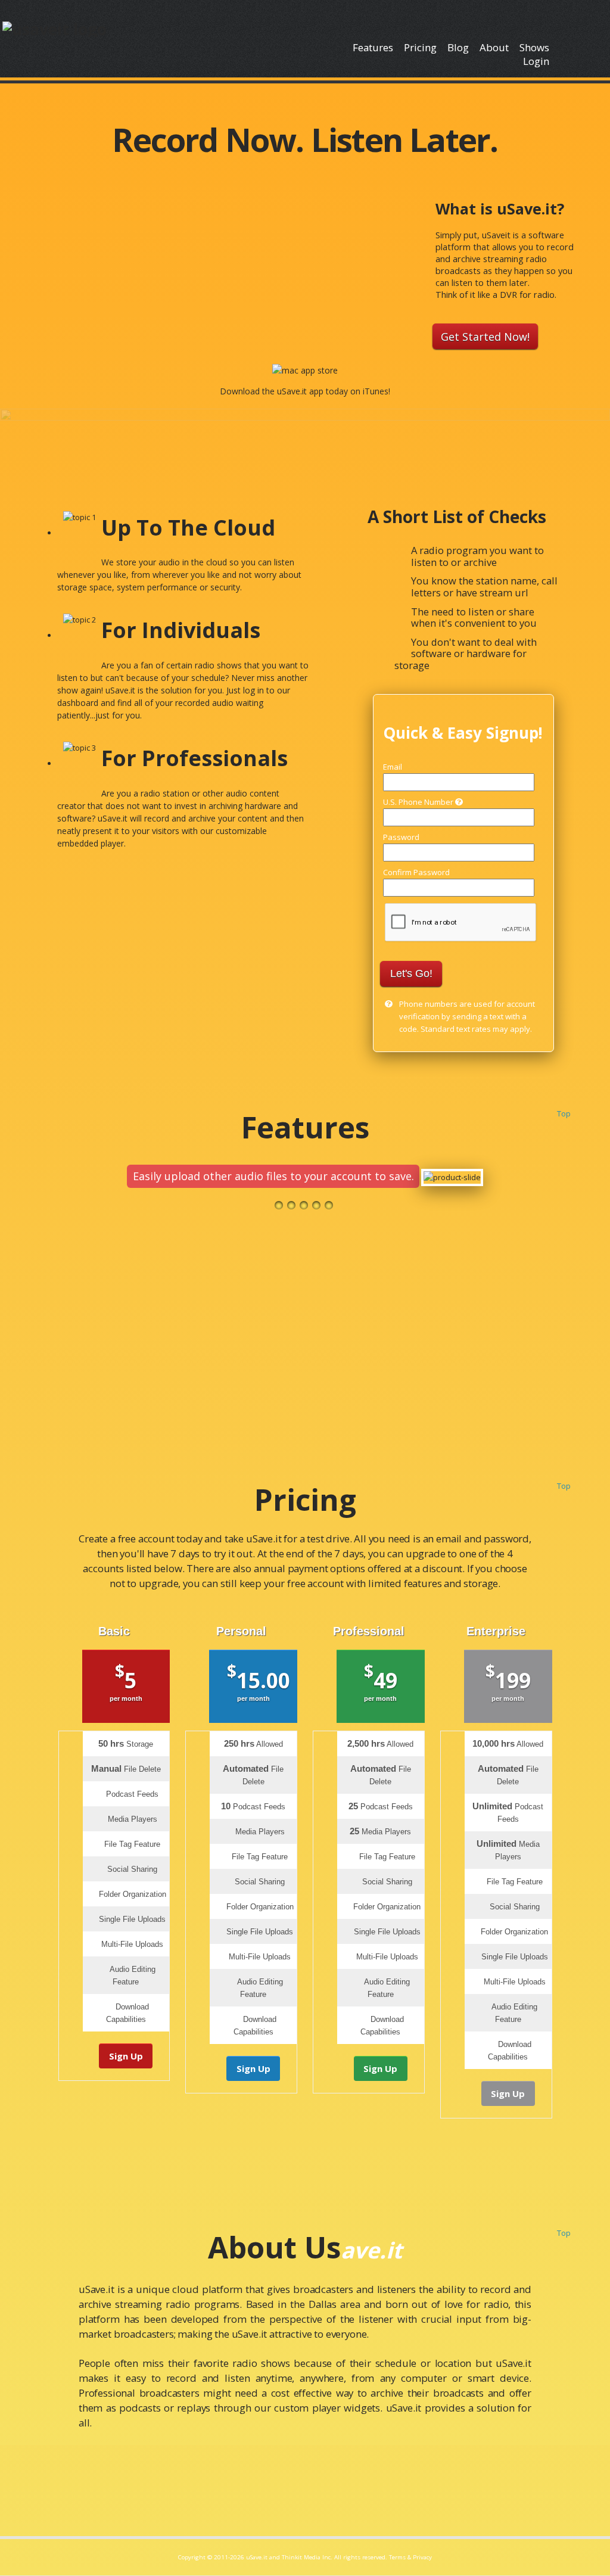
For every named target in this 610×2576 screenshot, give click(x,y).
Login (536, 61)
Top (564, 1113)
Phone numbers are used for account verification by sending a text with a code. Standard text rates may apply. (467, 1016)
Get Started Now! (485, 336)
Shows (534, 47)
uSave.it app (300, 391)
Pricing (420, 47)
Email (393, 767)
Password (401, 837)
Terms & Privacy (410, 2557)
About (494, 47)
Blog (458, 47)
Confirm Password (416, 872)
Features (373, 47)
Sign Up (126, 2056)
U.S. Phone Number (419, 802)
